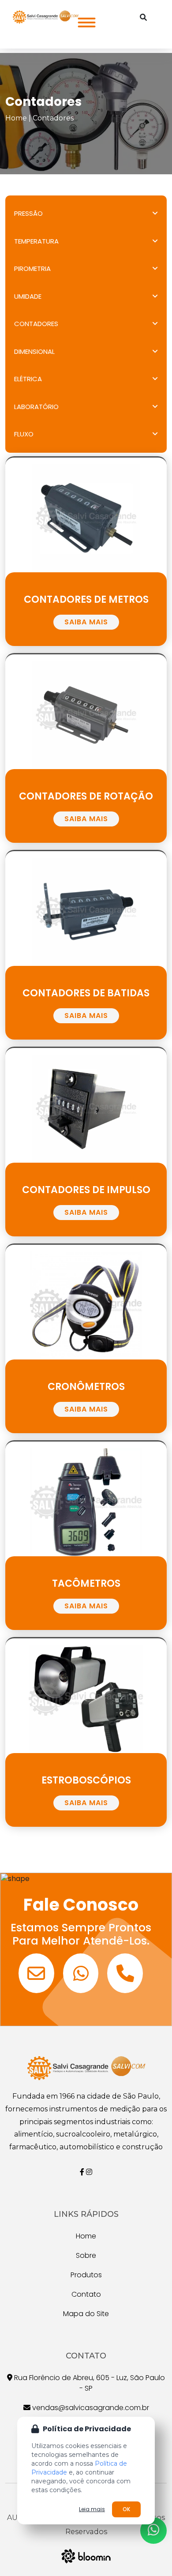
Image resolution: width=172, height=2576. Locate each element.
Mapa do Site (86, 2314)
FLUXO (24, 434)
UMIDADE (28, 296)
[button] (84, 20)
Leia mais (92, 2509)
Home (16, 118)
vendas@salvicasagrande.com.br (90, 2408)
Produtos (86, 2275)
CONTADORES (36, 324)
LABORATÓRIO (36, 407)
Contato (86, 2294)
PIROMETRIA (32, 268)
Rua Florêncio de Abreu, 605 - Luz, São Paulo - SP (89, 2383)
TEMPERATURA (36, 241)
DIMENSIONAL (34, 351)
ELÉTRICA (28, 379)
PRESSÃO (28, 213)
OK (126, 2509)
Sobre (86, 2255)
